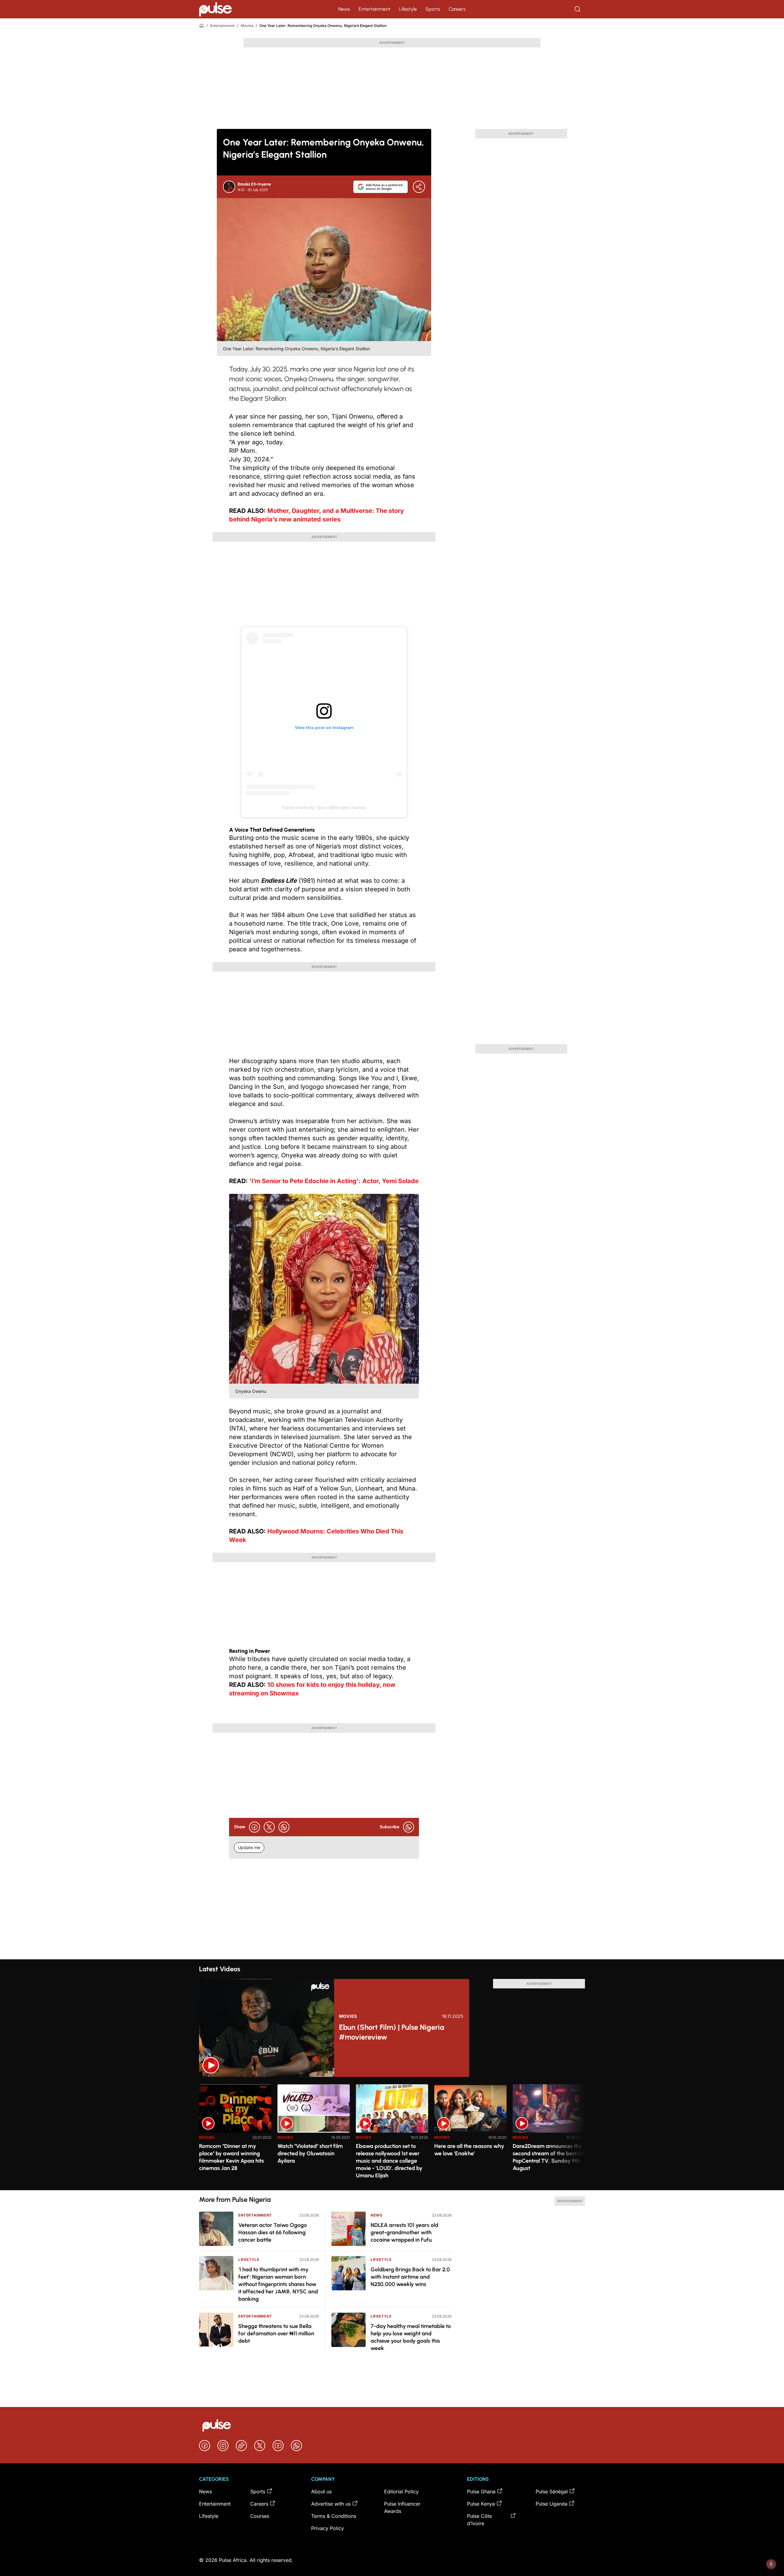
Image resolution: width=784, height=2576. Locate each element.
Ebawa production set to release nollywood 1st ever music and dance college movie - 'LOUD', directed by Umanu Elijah (389, 2161)
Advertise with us (331, 2504)
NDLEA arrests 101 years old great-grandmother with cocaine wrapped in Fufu (404, 2232)
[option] (235, 2135)
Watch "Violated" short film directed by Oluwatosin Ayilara (310, 2153)
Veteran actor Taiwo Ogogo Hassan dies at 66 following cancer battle (273, 2232)
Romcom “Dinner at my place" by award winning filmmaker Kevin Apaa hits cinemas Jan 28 (232, 2157)
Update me (249, 1847)
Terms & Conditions (334, 2516)
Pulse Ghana (481, 2491)
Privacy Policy (328, 2528)
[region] (392, 2133)
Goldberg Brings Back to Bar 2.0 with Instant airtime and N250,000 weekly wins (410, 2277)
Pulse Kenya (481, 2504)
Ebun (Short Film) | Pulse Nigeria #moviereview (392, 2032)
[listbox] (392, 2133)
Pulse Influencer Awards (402, 2507)
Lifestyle (408, 9)
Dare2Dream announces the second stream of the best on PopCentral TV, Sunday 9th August (548, 2157)
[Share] (419, 187)
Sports (433, 9)
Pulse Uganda (552, 2504)
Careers (457, 9)
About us (321, 2491)
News (344, 9)
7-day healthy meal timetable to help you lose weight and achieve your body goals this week (411, 2337)
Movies (247, 26)
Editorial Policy (401, 2491)
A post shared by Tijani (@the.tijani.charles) (324, 807)
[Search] (578, 9)
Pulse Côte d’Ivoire (479, 2520)
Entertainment (375, 9)
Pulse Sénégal (552, 2491)
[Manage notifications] (771, 2564)
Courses (260, 2516)
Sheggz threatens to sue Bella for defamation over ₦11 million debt (276, 2333)
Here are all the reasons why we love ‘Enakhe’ (469, 2150)
